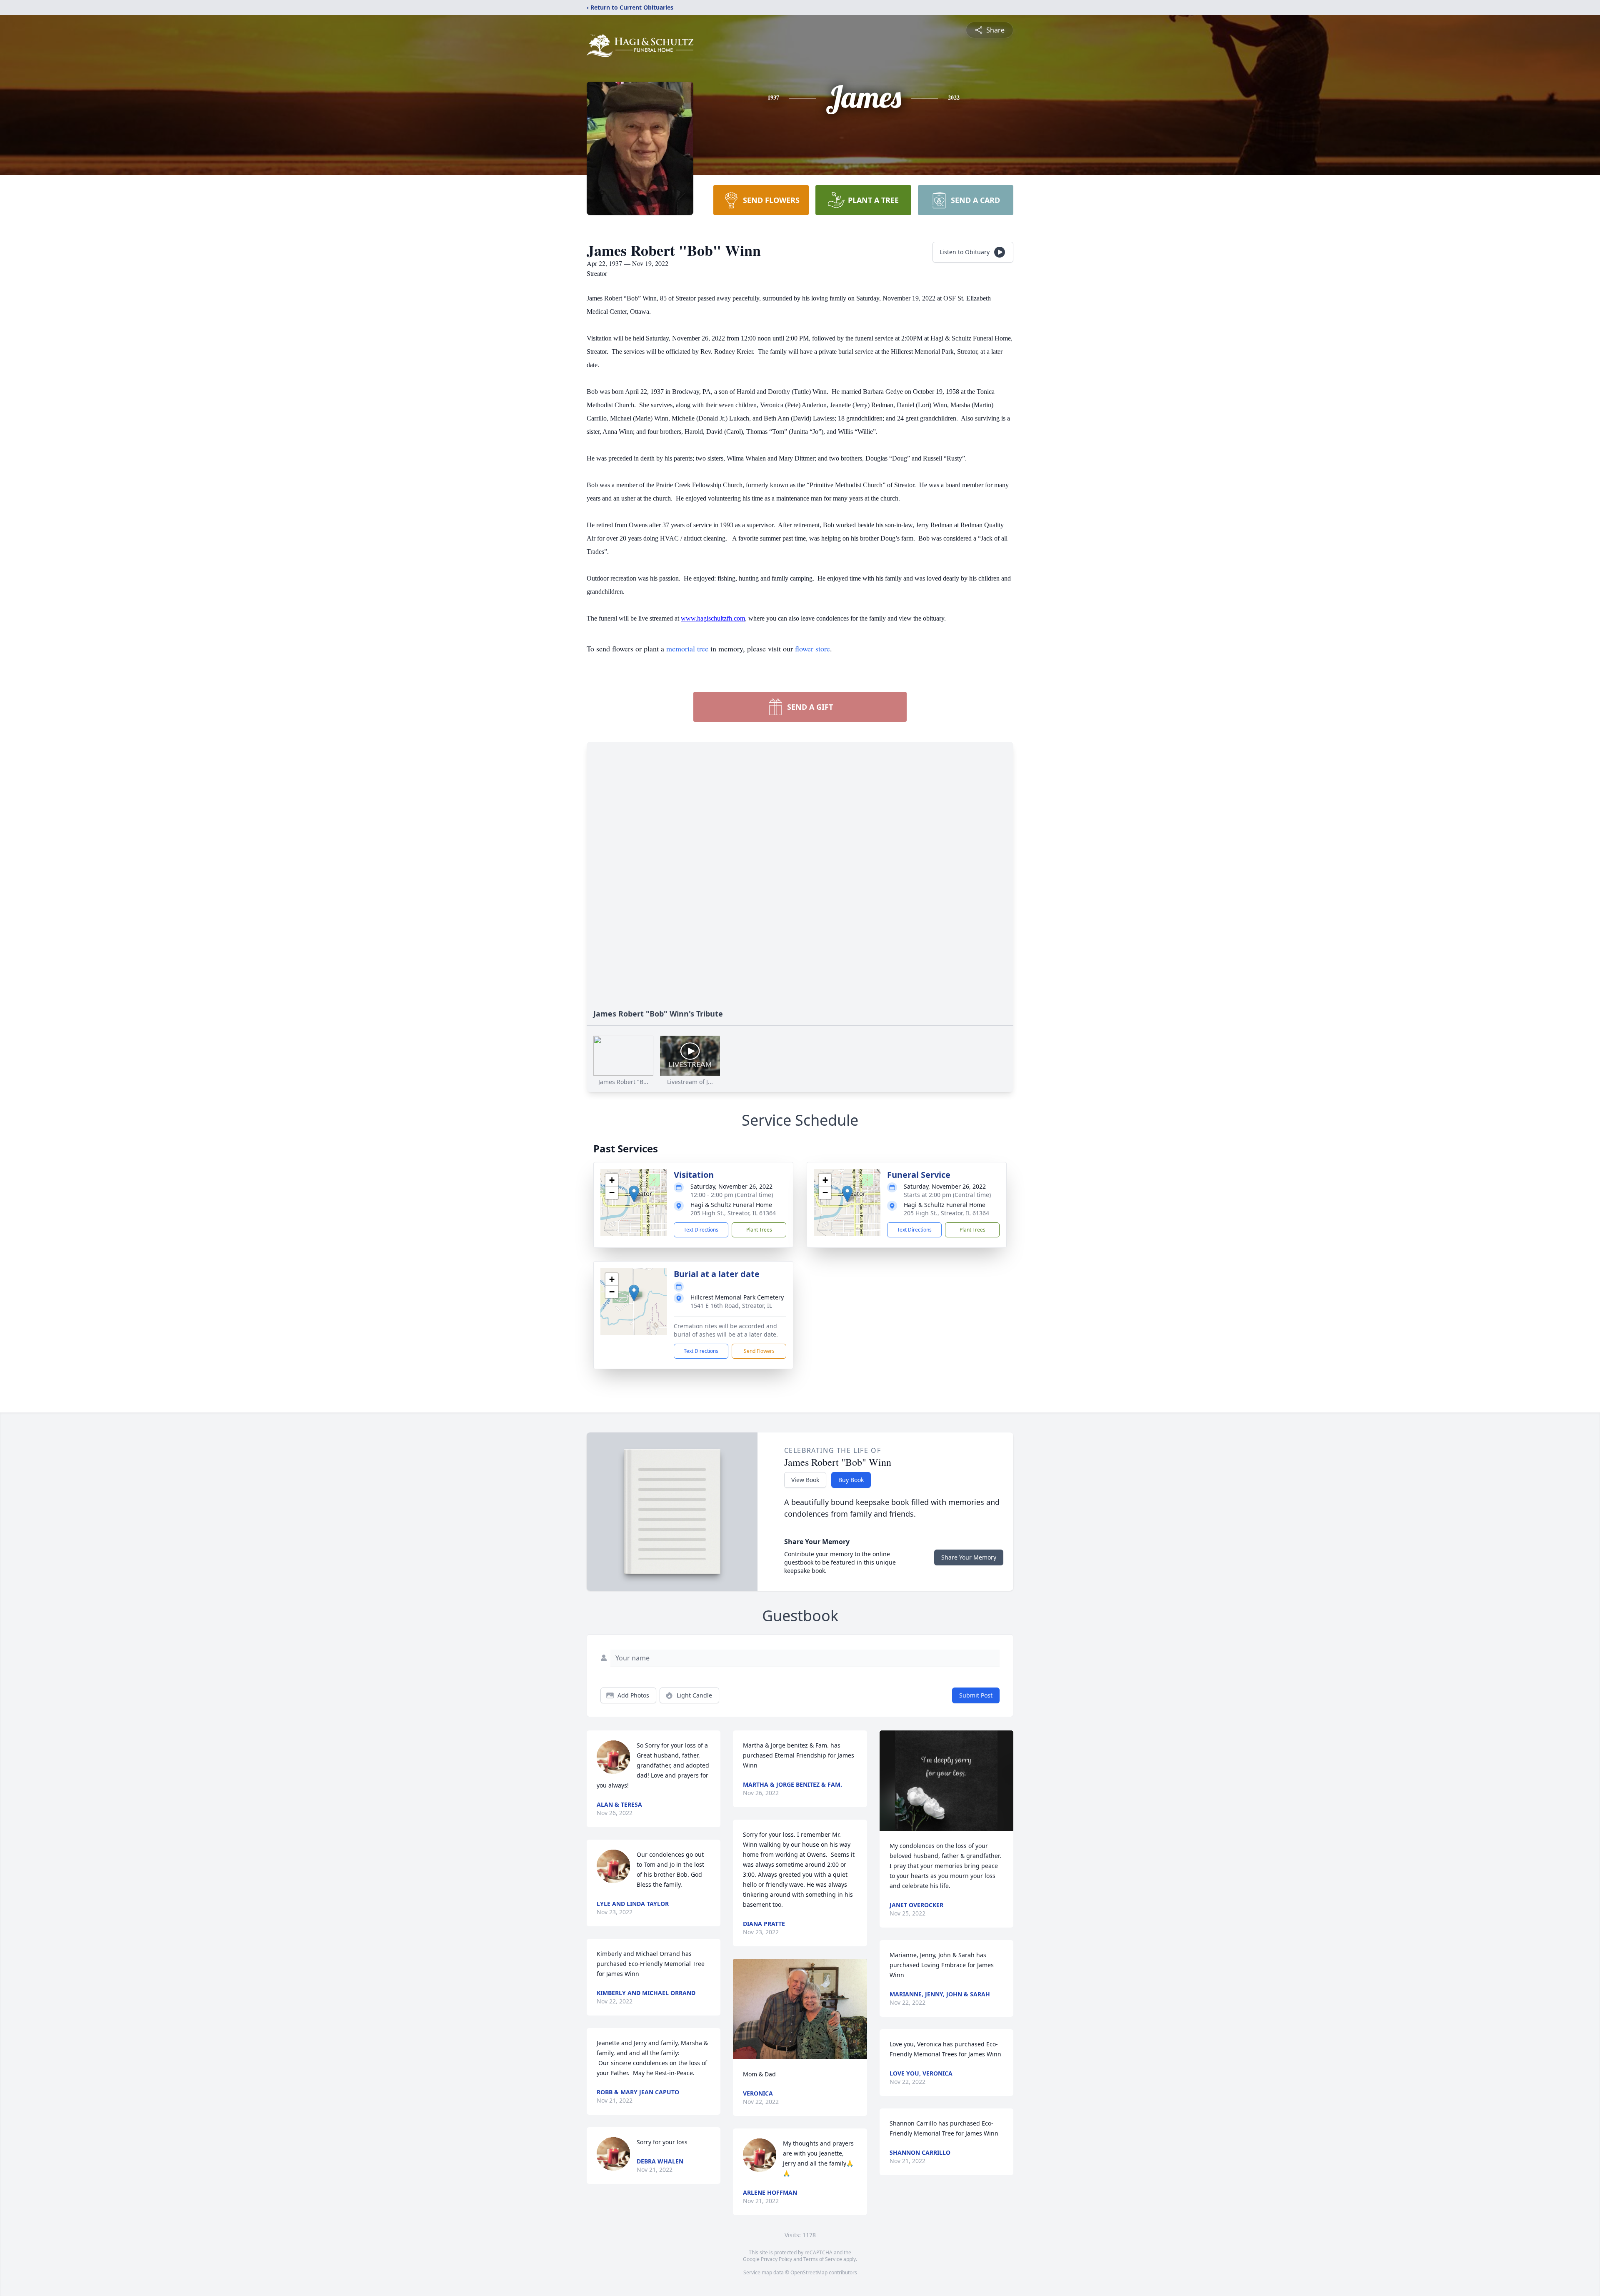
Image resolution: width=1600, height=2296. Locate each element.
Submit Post (976, 1695)
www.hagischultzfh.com (713, 618)
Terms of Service (823, 2259)
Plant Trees (759, 1230)
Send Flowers (759, 1351)
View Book (805, 1480)
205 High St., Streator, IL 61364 (733, 1213)
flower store (812, 648)
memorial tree (687, 648)
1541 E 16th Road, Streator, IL (731, 1306)
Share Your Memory (969, 1557)
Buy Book (851, 1480)
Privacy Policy (776, 2259)
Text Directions (701, 1230)
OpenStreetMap (809, 2272)
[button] (634, 1194)
